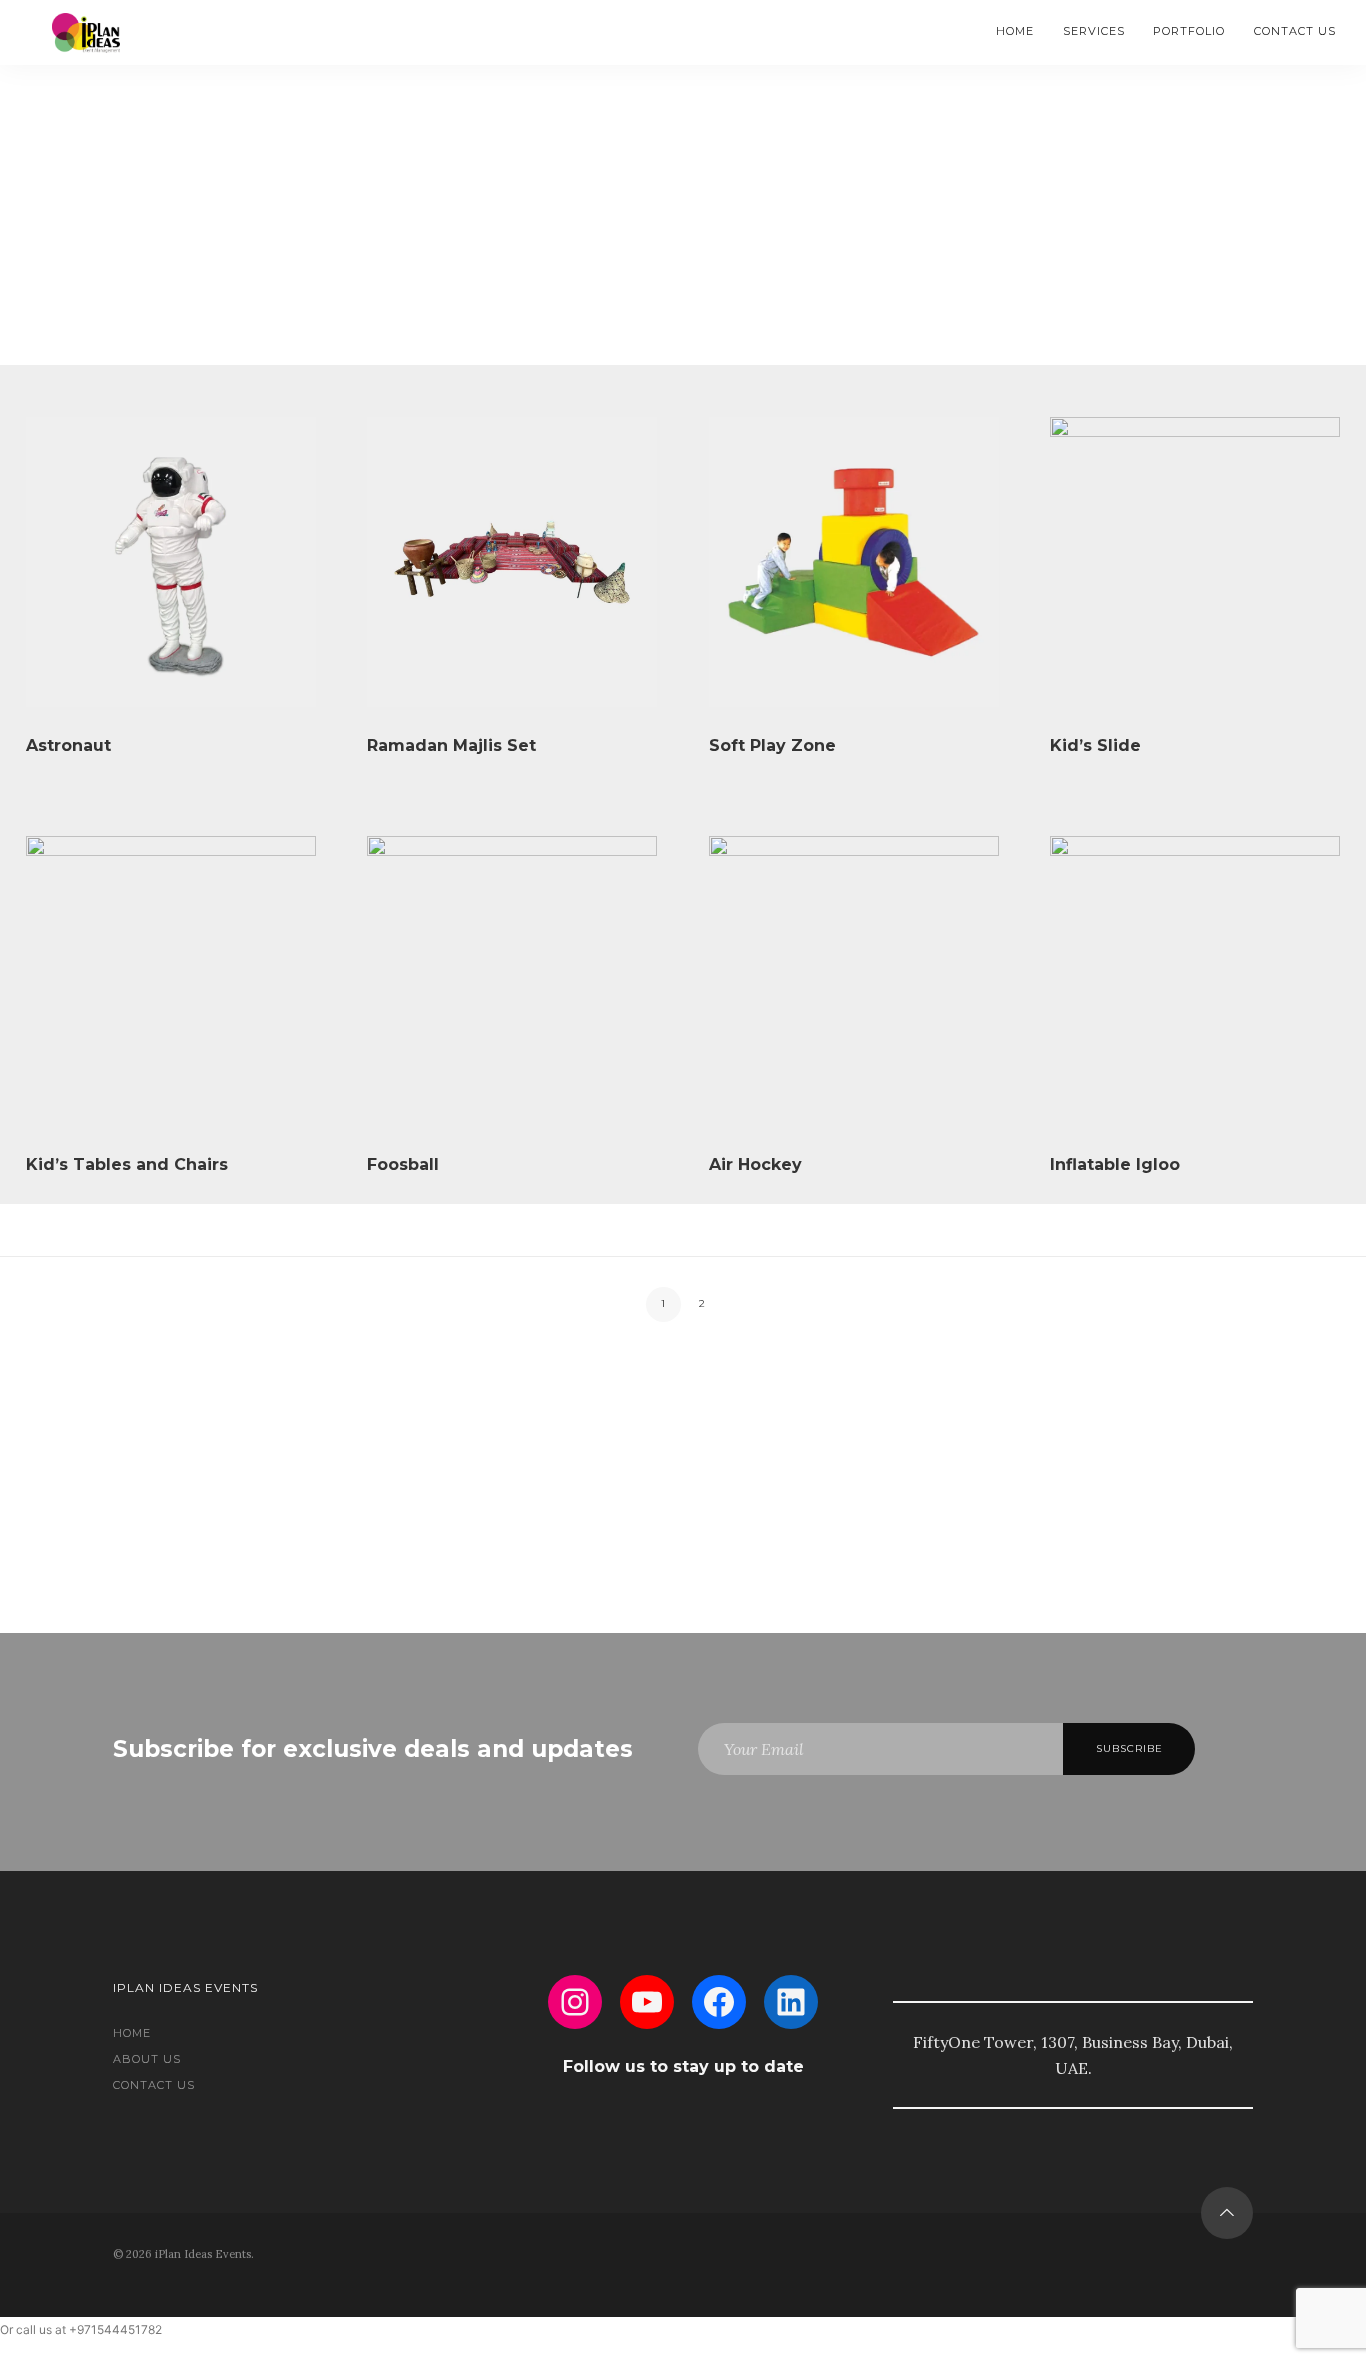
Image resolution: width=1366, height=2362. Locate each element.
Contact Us (1295, 31)
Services (1094, 31)
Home (1015, 31)
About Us (147, 2059)
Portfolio (1189, 31)
